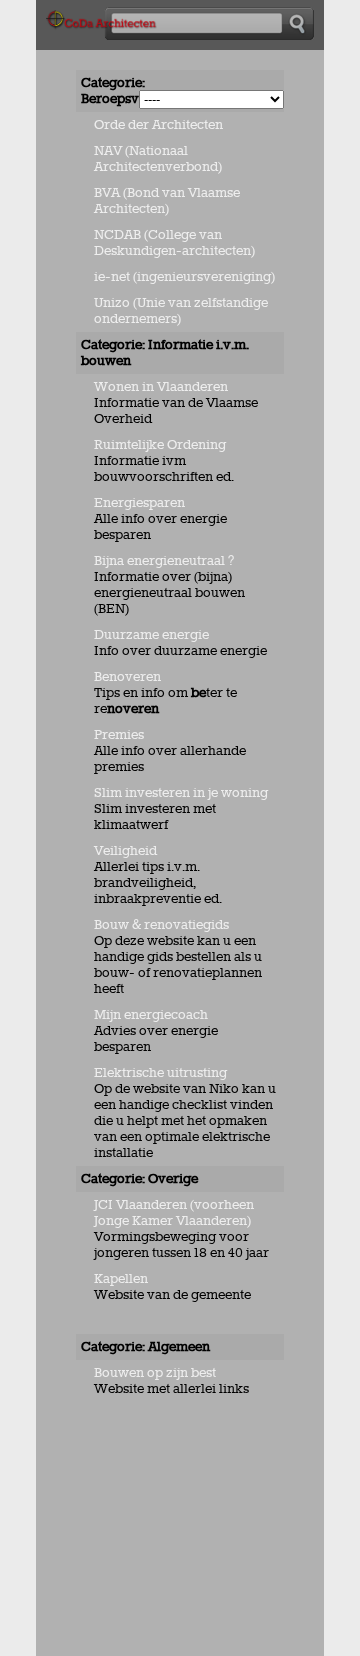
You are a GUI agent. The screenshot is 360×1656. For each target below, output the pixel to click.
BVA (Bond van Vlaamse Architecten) (167, 201)
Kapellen (121, 1279)
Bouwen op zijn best (155, 1373)
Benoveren (127, 677)
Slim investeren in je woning (181, 793)
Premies (119, 735)
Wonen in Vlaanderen (161, 387)
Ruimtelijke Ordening (160, 445)
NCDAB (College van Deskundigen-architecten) (174, 243)
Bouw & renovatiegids (161, 925)
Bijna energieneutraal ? (164, 561)
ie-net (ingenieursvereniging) (184, 277)
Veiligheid (125, 851)
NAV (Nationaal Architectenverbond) (158, 159)
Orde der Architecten (158, 125)
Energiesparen (139, 503)
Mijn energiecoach (151, 1015)
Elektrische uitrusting (162, 1073)
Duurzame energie (151, 635)
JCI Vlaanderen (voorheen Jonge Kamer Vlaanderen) (174, 1213)
